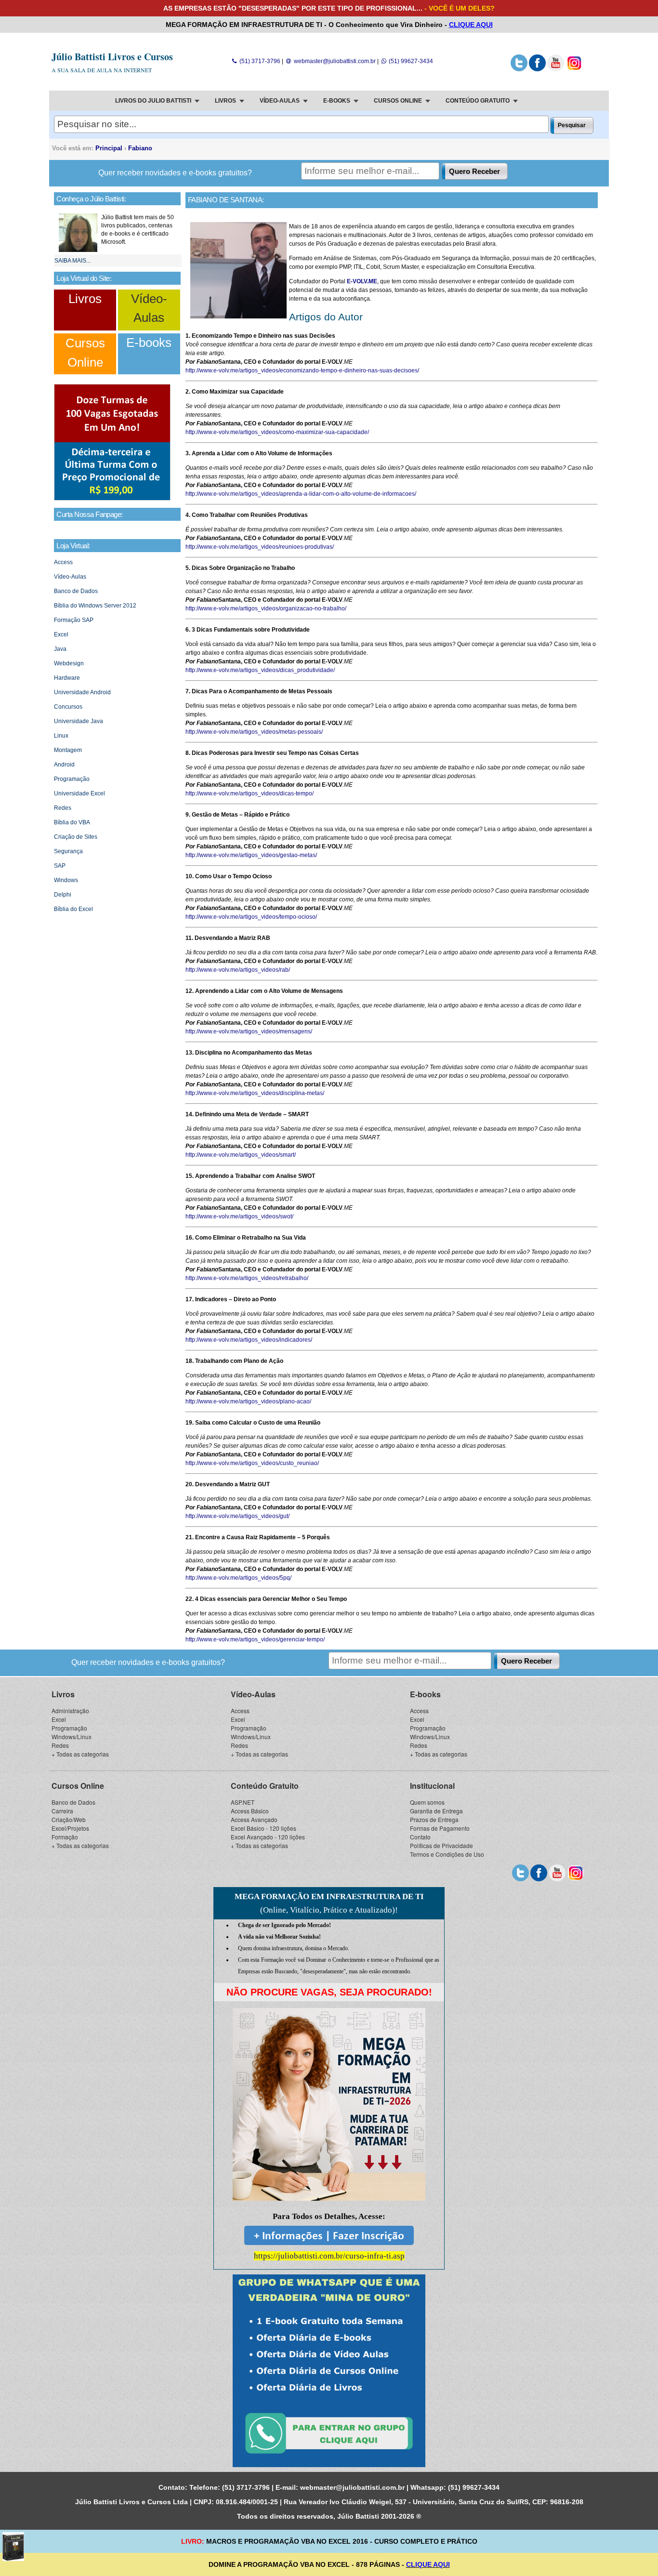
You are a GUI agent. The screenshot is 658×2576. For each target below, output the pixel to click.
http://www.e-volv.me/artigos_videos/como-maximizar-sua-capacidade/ (277, 432)
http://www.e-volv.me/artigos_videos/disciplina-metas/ (255, 1093)
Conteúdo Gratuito (265, 1786)
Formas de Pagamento (440, 1828)
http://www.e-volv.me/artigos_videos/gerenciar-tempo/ (255, 1639)
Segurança (68, 851)
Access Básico (250, 1811)
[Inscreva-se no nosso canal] (556, 69)
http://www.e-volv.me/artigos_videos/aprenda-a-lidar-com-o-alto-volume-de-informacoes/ (301, 494)
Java (60, 649)
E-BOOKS (337, 101)
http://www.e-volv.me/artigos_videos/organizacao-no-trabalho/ (266, 608)
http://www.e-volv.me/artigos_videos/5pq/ (238, 1578)
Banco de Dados (76, 591)
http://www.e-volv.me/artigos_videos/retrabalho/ (247, 1278)
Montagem (68, 750)
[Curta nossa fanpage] (537, 69)
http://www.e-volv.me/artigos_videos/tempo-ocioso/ (251, 917)
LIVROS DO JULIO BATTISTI (153, 101)
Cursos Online (78, 1786)
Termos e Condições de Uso (447, 1854)
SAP (60, 866)
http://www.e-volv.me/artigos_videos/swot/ (239, 1216)
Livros (85, 299)
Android (64, 765)
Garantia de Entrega (436, 1811)
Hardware (67, 678)
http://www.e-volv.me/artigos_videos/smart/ (241, 1155)
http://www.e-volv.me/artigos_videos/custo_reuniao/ (252, 1463)
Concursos (68, 707)
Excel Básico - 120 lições (263, 1828)
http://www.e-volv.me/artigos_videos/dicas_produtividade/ (260, 670)
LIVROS (225, 101)
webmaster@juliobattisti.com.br (334, 61)
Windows (66, 880)
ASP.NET (243, 1802)
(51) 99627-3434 (410, 61)
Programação (72, 779)
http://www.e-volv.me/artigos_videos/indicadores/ (249, 1340)
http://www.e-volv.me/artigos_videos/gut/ (237, 1516)
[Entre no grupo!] (329, 2371)
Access (63, 562)
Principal (109, 148)
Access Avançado (254, 1819)
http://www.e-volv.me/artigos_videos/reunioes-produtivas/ (260, 547)
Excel (61, 634)
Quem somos (427, 1802)
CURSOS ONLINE (398, 101)
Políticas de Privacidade (441, 1845)
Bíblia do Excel (73, 909)
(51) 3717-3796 (259, 61)
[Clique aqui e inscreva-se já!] (112, 499)
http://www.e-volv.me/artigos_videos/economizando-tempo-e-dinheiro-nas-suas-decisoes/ (302, 370)
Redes (63, 808)
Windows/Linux (72, 1737)
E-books (149, 343)
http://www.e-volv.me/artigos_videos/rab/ (238, 970)
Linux (61, 736)
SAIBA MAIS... (72, 261)
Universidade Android (82, 692)
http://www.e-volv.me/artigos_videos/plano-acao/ (248, 1401)
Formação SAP (74, 620)
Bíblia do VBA (72, 822)
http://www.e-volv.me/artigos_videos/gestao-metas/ (251, 855)
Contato (420, 1837)
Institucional (432, 1786)
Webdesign (69, 663)
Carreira (62, 1811)
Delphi (63, 895)
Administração (70, 1711)
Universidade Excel (79, 793)
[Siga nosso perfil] (519, 69)
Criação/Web (69, 1819)
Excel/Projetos (70, 1828)
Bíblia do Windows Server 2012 (95, 606)
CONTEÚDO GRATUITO (478, 101)
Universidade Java (79, 721)
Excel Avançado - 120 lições (268, 1837)
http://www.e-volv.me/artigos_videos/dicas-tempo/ (250, 793)
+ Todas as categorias (80, 1754)
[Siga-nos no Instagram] (574, 69)
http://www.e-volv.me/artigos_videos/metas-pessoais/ (254, 732)
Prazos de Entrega (434, 1819)
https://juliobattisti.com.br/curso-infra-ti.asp (329, 2256)
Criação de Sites (76, 837)
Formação (65, 1837)
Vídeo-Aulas (70, 577)
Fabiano (140, 148)
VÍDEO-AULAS (280, 101)
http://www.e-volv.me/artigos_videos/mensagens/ (249, 1031)
